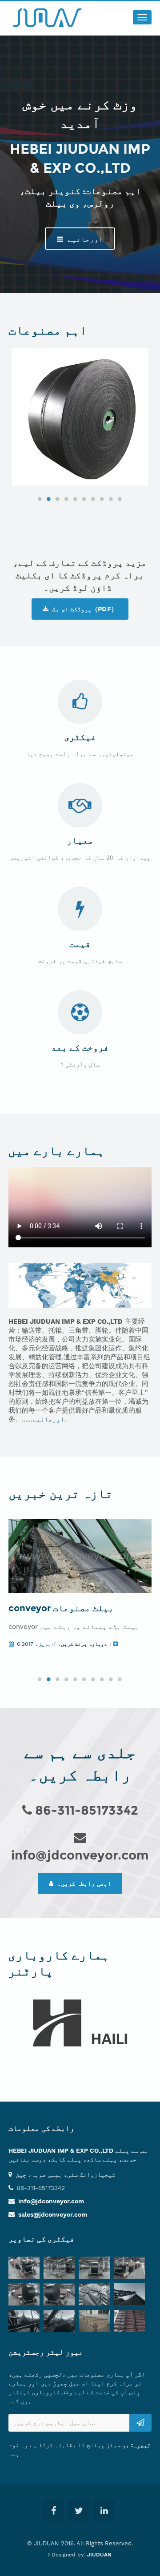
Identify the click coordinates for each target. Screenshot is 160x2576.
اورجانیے (84, 239)
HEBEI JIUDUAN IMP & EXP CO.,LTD (61, 2150)
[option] (80, 417)
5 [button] (76, 499)
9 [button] (111, 499)
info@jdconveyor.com (51, 2201)
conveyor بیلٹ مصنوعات (61, 1608)
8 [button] (102, 499)
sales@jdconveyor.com (53, 2214)
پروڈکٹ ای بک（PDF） (84, 609)
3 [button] (58, 499)
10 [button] (120, 499)
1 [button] (40, 499)
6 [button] (84, 499)
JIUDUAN (99, 2555)
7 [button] (93, 499)
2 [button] (49, 499)
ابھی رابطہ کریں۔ (83, 1883)
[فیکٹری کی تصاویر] (26, 2269)
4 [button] (67, 499)
